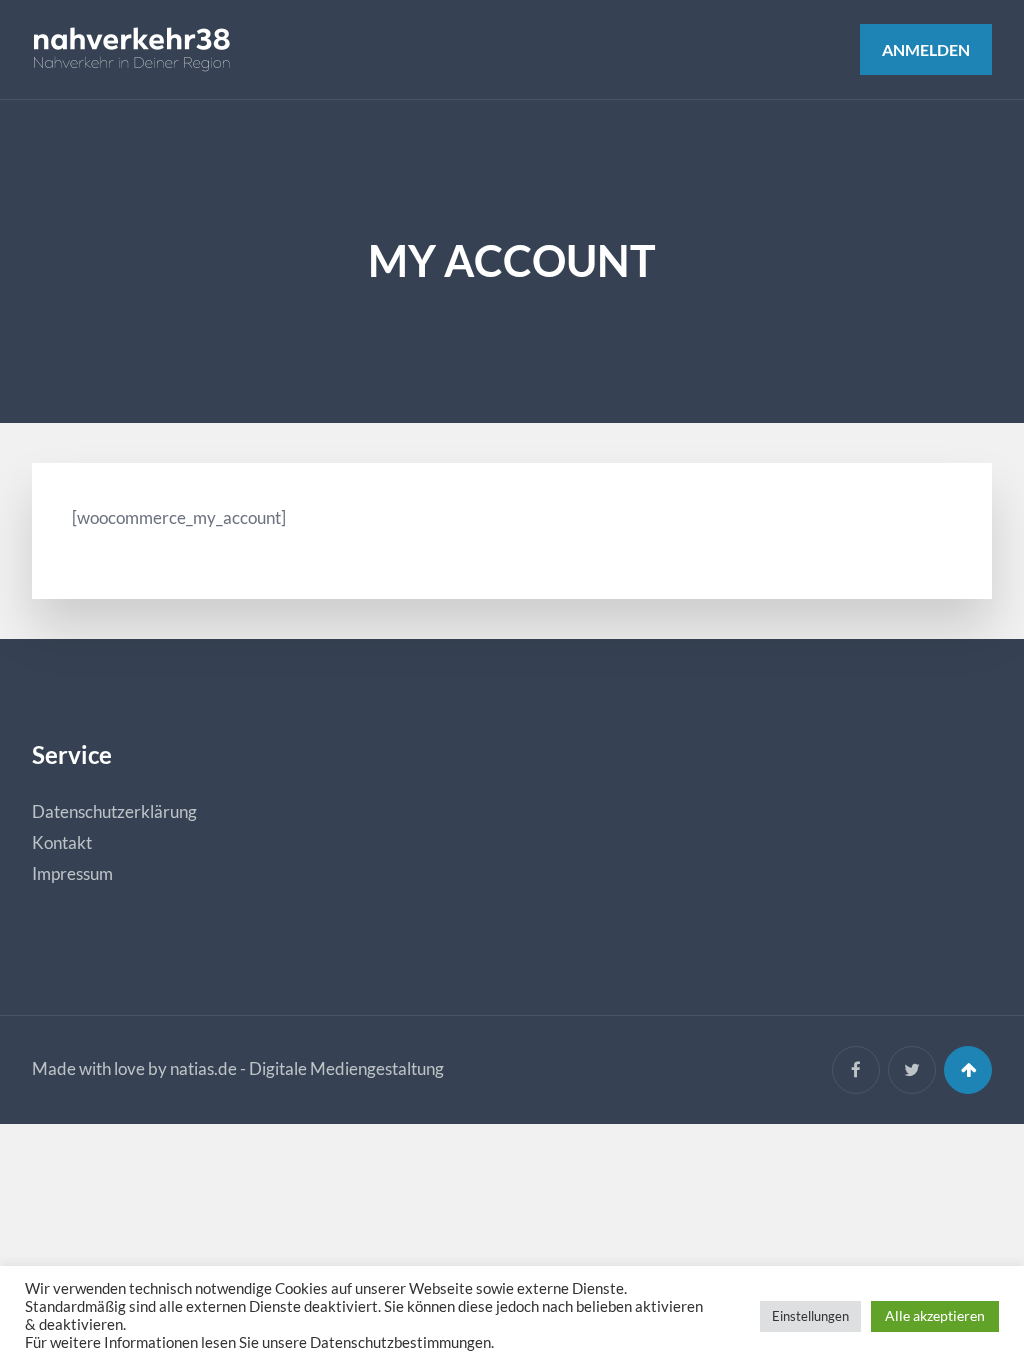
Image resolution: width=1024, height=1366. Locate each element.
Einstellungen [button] (810, 1316)
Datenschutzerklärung (114, 811)
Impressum (72, 873)
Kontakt (62, 842)
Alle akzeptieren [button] (935, 1315)
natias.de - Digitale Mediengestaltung (307, 1068)
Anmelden (926, 49)
